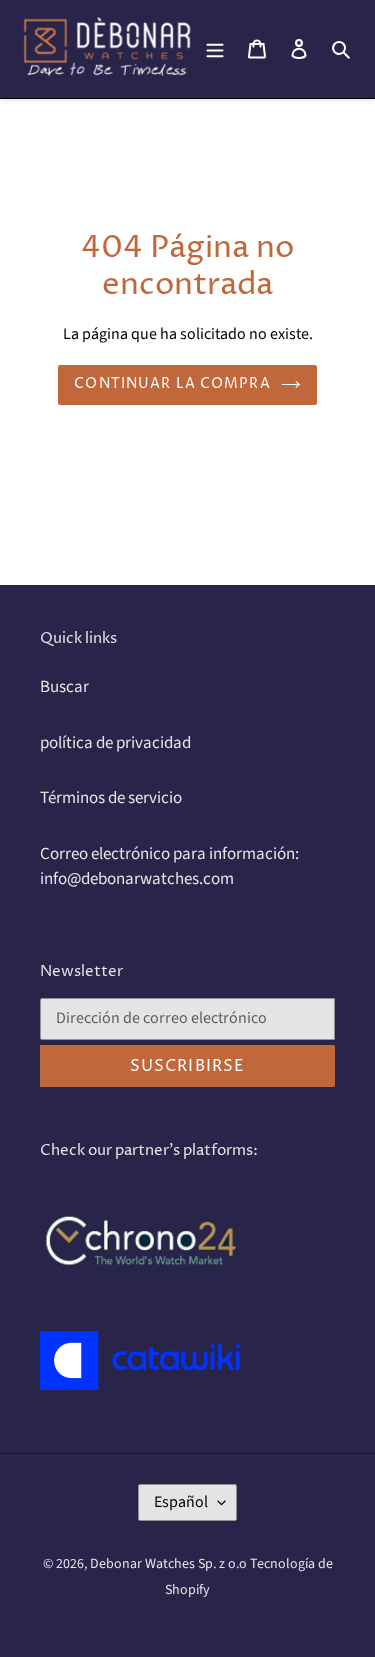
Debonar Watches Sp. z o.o (170, 1564)
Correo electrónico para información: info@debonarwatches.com (169, 867)
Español (181, 1502)
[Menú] (215, 49)
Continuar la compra (172, 384)
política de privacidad (115, 743)
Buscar (64, 687)
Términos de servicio (111, 798)
